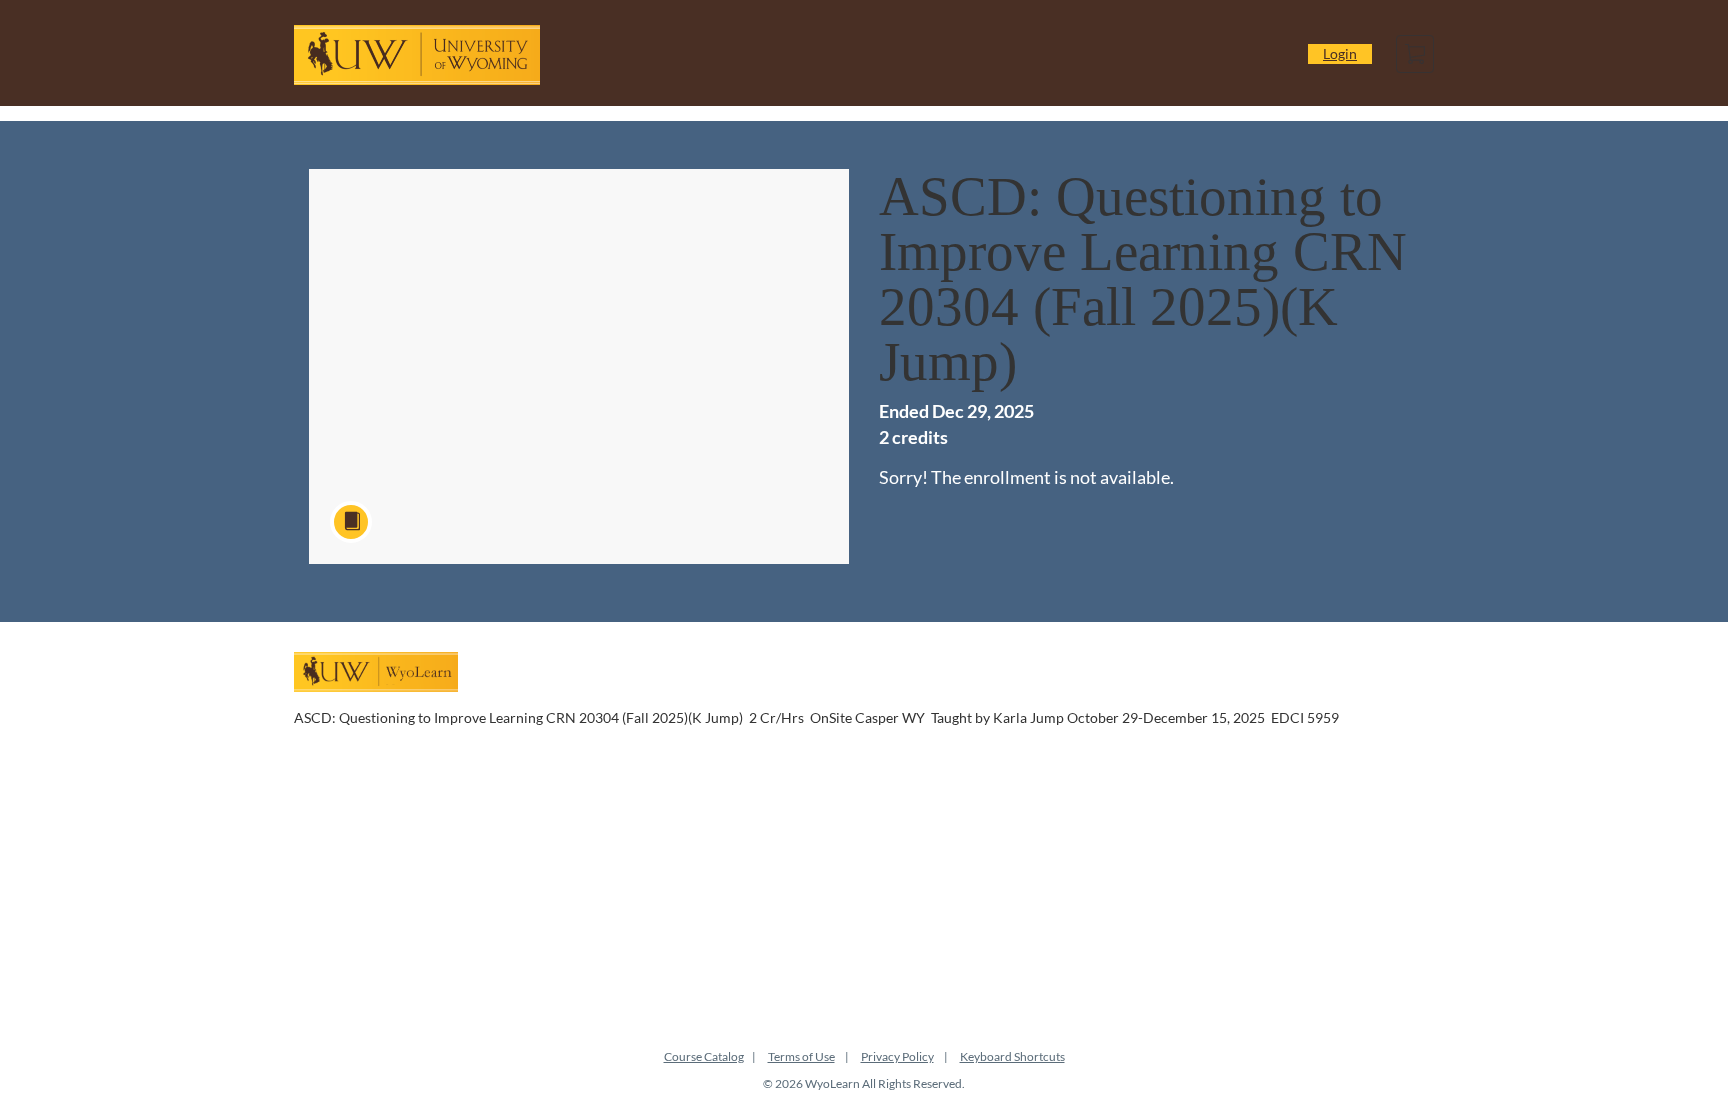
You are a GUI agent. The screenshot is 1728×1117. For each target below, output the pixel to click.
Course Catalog (704, 1056)
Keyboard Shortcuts (1012, 1056)
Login (1340, 53)
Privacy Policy (897, 1056)
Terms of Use (801, 1056)
